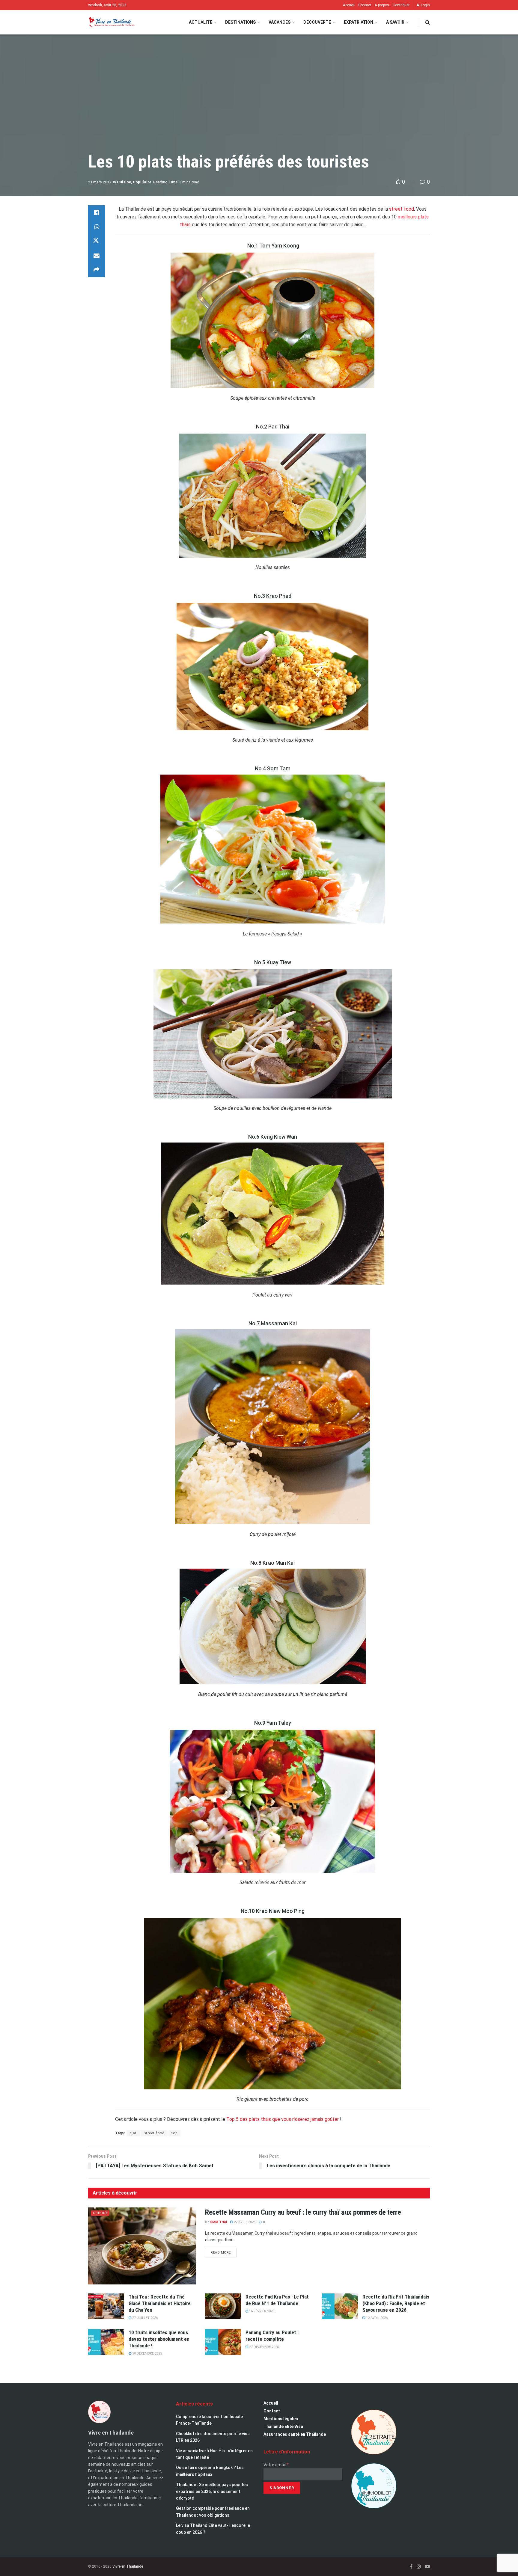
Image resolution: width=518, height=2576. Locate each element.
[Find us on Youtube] (427, 2567)
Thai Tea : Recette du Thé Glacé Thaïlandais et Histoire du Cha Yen (160, 2303)
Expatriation (359, 22)
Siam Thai (219, 2222)
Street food (154, 2133)
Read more (224, 2251)
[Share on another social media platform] (97, 270)
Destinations (240, 22)
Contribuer (401, 5)
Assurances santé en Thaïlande (295, 2434)
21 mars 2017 (100, 182)
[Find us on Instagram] (419, 2567)
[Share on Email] (97, 256)
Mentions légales (281, 2419)
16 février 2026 (261, 2311)
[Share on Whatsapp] (97, 227)
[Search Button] (428, 22)
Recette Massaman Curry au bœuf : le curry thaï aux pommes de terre (303, 2212)
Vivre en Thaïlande (128, 2566)
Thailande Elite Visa (283, 2426)
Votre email (276, 2465)
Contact (365, 5)
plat (133, 2133)
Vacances (280, 22)
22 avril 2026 (244, 2222)
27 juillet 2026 (144, 2318)
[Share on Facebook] (97, 212)
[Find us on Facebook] (411, 2567)
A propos (382, 5)
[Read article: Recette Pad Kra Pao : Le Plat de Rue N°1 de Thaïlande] (223, 2306)
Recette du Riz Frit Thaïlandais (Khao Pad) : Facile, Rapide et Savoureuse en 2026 (396, 2303)
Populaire (142, 182)
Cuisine (124, 182)
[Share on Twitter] (97, 241)
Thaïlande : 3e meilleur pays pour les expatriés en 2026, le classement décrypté (212, 2491)
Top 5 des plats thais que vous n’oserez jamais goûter (283, 2119)
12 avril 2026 (376, 2318)
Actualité (201, 22)
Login (425, 5)
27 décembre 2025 (263, 2347)
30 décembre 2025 (147, 2354)
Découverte (317, 22)
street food (402, 209)
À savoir (395, 22)
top (174, 2133)
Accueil (349, 5)
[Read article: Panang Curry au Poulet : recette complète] (223, 2342)
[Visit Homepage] (111, 22)
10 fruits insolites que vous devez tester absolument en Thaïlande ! (159, 2339)
